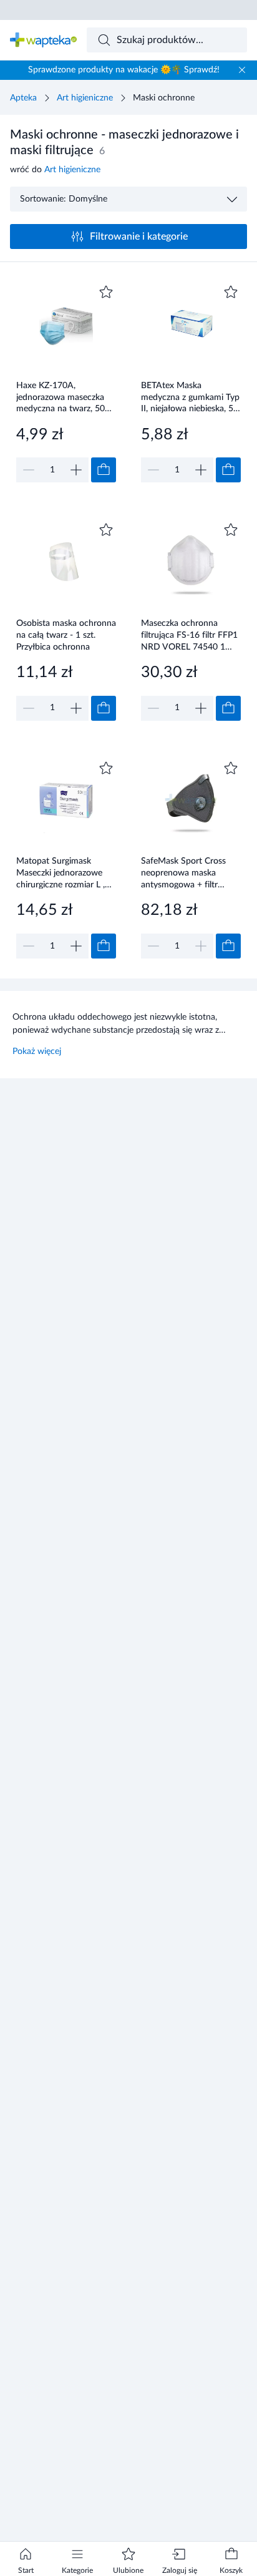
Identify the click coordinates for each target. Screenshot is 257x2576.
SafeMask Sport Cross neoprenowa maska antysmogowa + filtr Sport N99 (183, 873)
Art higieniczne (85, 98)
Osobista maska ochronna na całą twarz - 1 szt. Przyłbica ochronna (66, 635)
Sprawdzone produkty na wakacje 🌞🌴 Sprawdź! (124, 70)
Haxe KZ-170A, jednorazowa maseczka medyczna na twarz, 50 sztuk (61, 397)
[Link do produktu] (66, 382)
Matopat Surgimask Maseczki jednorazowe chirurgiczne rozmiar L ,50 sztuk (65, 873)
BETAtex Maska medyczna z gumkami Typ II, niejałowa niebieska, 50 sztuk (190, 397)
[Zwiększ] (76, 470)
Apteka (23, 98)
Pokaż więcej (37, 1051)
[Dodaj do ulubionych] (106, 292)
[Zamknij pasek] (242, 70)
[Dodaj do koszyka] (104, 470)
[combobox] (167, 40)
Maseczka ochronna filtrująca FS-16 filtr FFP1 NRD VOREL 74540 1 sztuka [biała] (189, 635)
